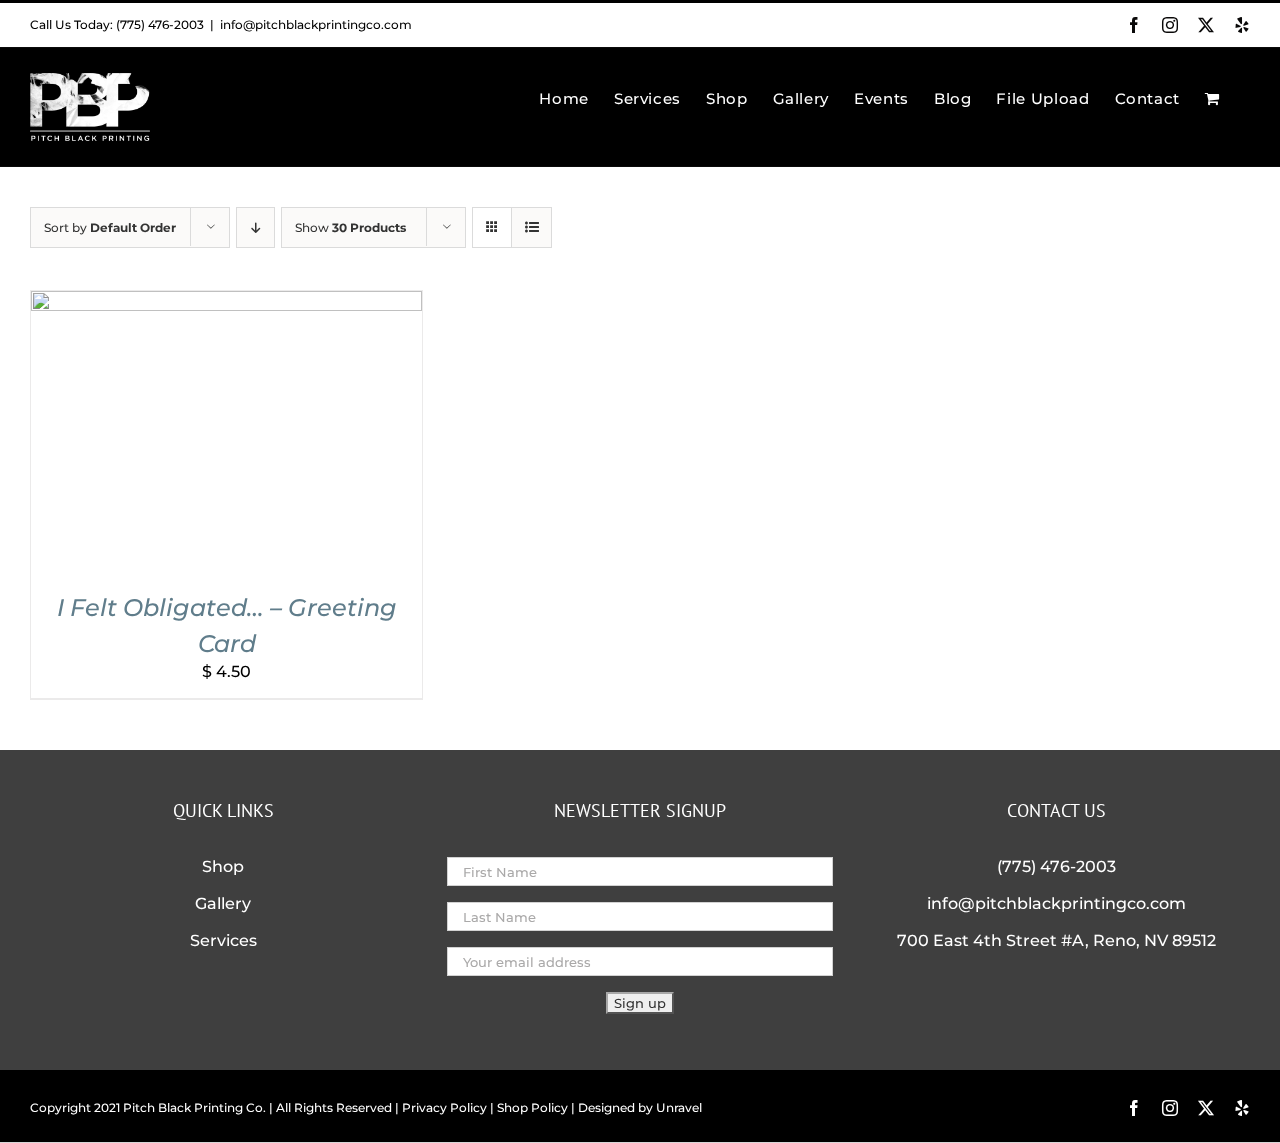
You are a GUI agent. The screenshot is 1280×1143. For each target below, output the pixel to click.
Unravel (679, 1107)
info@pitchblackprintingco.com (316, 24)
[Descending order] (255, 227)
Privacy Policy (444, 1107)
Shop (223, 866)
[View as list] (531, 227)
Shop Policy (532, 1107)
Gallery (223, 903)
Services (223, 940)
